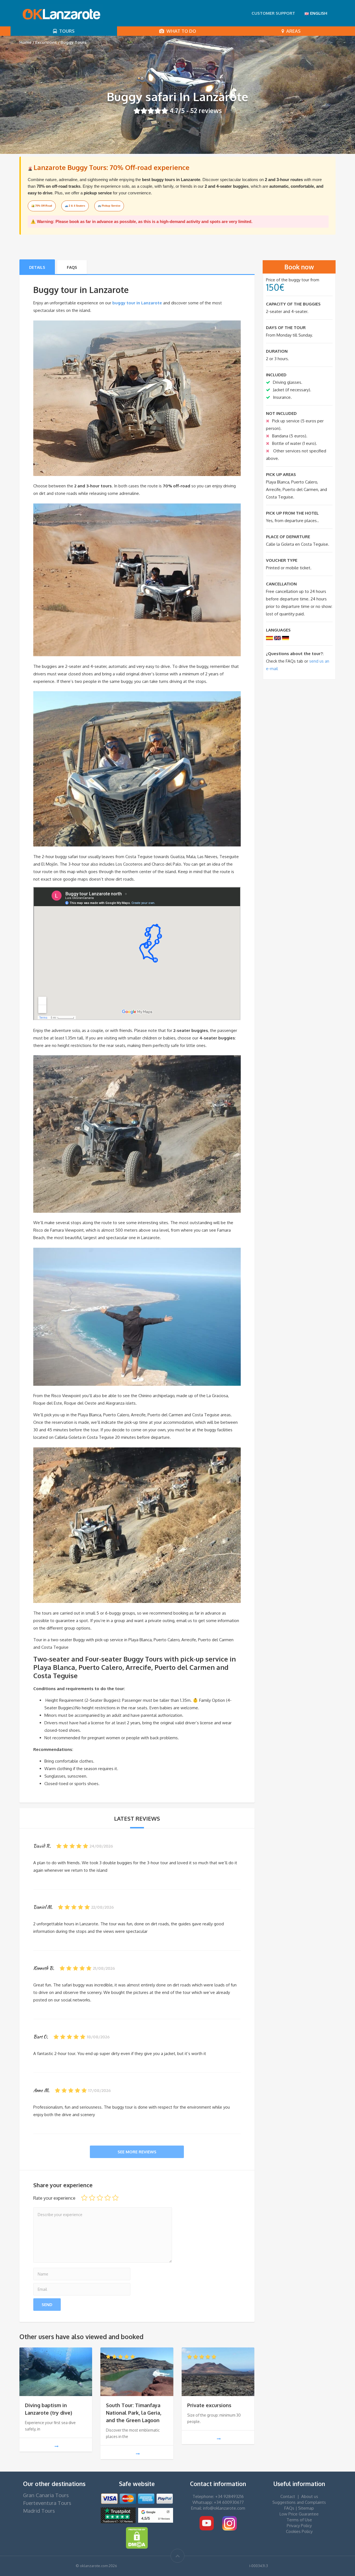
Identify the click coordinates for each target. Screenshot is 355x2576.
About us (310, 2496)
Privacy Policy (299, 2526)
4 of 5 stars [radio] (108, 2198)
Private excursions (209, 2405)
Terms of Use (299, 2520)
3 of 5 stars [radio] (100, 2198)
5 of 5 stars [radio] (115, 2198)
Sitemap (306, 2508)
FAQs (72, 267)
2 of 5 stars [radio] (92, 2198)
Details (37, 267)
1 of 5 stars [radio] (84, 2198)
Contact (288, 2496)
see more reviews (137, 2152)
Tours (66, 31)
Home (26, 42)
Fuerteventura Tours (47, 2503)
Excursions (46, 42)
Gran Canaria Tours (46, 2495)
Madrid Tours (39, 2511)
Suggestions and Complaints (299, 2502)
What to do (180, 31)
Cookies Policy (299, 2531)
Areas (292, 31)
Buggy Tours (73, 42)
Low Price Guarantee (299, 2514)
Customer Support (273, 13)
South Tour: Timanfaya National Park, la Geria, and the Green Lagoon (134, 2413)
